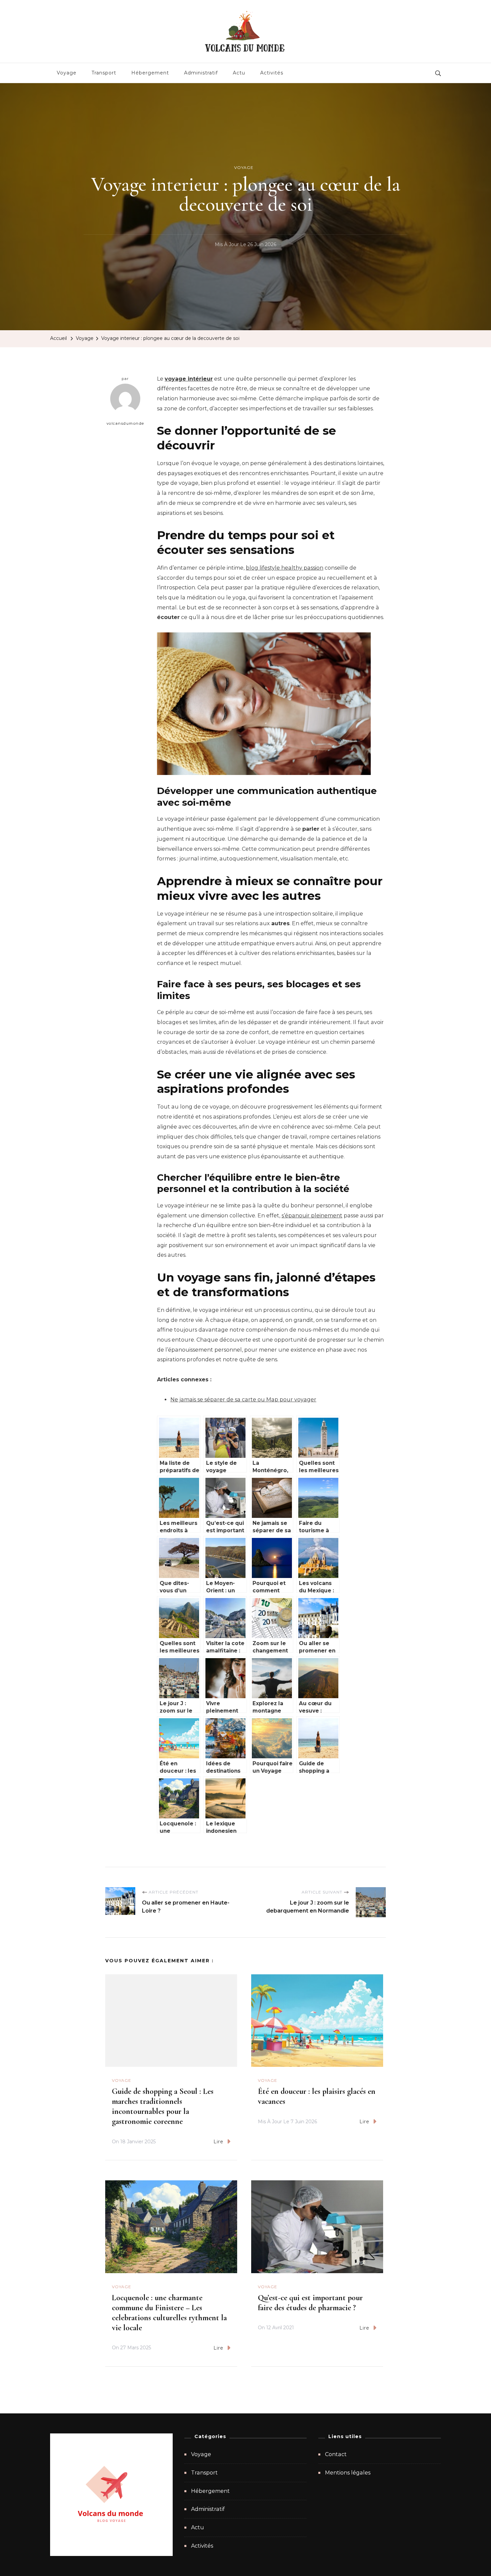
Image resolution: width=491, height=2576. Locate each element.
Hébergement (150, 73)
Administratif (201, 73)
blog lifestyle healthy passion (285, 568)
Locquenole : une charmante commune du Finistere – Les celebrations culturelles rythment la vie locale (169, 2313)
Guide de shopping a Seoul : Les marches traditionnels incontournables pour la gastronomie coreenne (163, 2106)
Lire (218, 2142)
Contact (336, 2454)
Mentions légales (348, 2473)
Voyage (67, 73)
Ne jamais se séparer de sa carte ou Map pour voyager (243, 1400)
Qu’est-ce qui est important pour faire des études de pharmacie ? (310, 2303)
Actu (239, 73)
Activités (272, 73)
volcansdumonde (125, 423)
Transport (104, 73)
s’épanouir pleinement (312, 1216)
